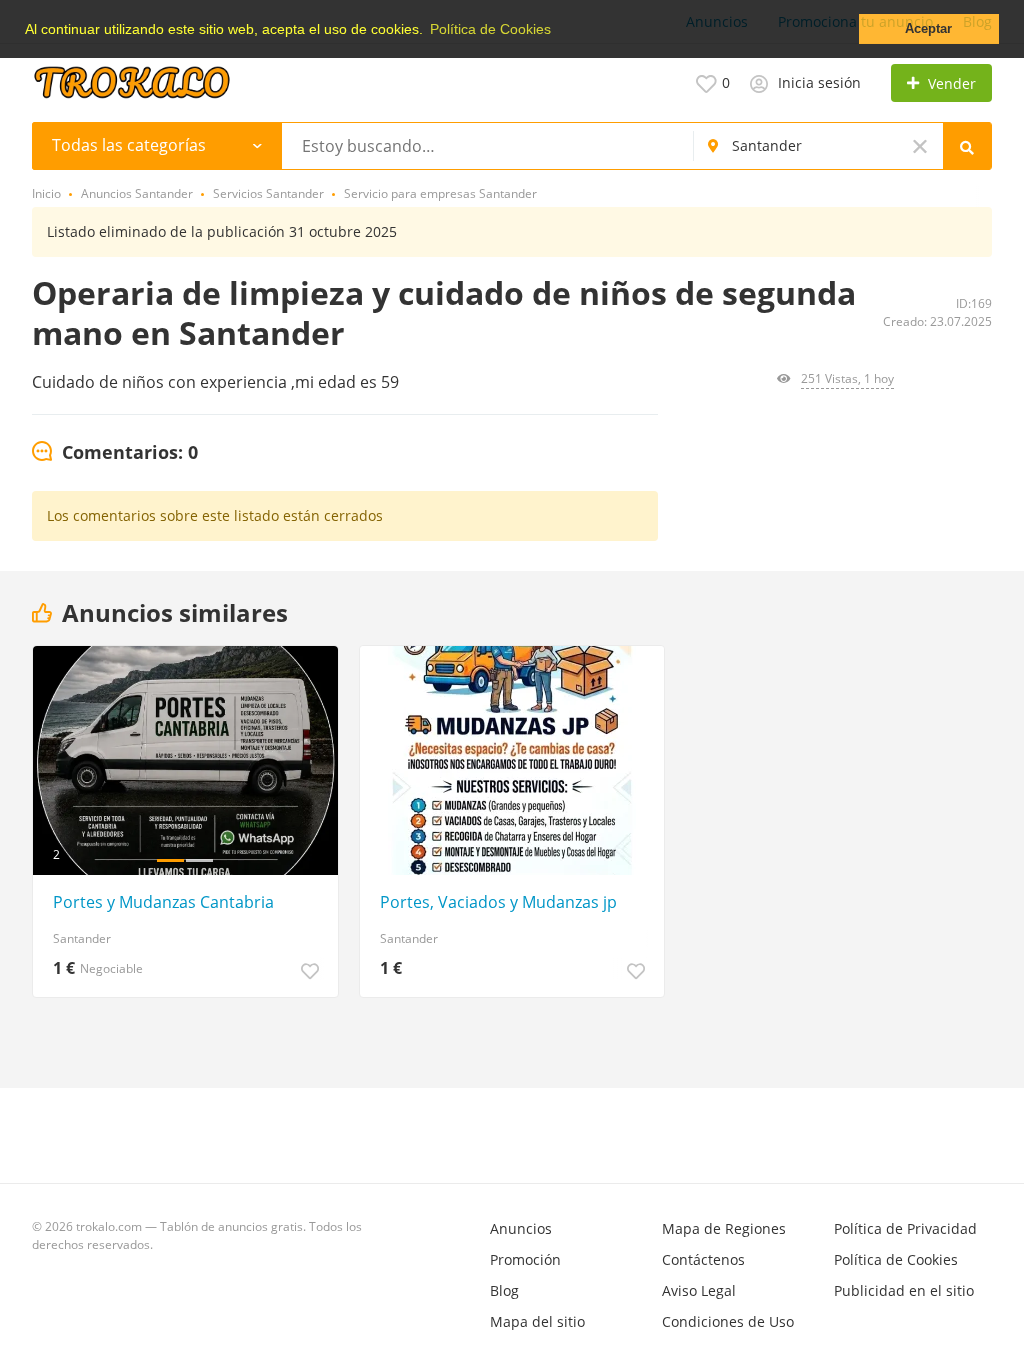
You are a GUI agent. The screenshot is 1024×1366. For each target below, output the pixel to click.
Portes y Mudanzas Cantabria (163, 902)
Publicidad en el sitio (904, 1290)
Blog (504, 1290)
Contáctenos (703, 1259)
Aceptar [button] (928, 29)
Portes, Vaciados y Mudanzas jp (498, 902)
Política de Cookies (896, 1259)
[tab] (115, 453)
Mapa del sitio (537, 1321)
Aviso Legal (699, 1290)
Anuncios (521, 1228)
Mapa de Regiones (724, 1228)
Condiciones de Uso (728, 1321)
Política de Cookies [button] (490, 29)
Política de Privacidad (905, 1228)
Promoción (525, 1259)
